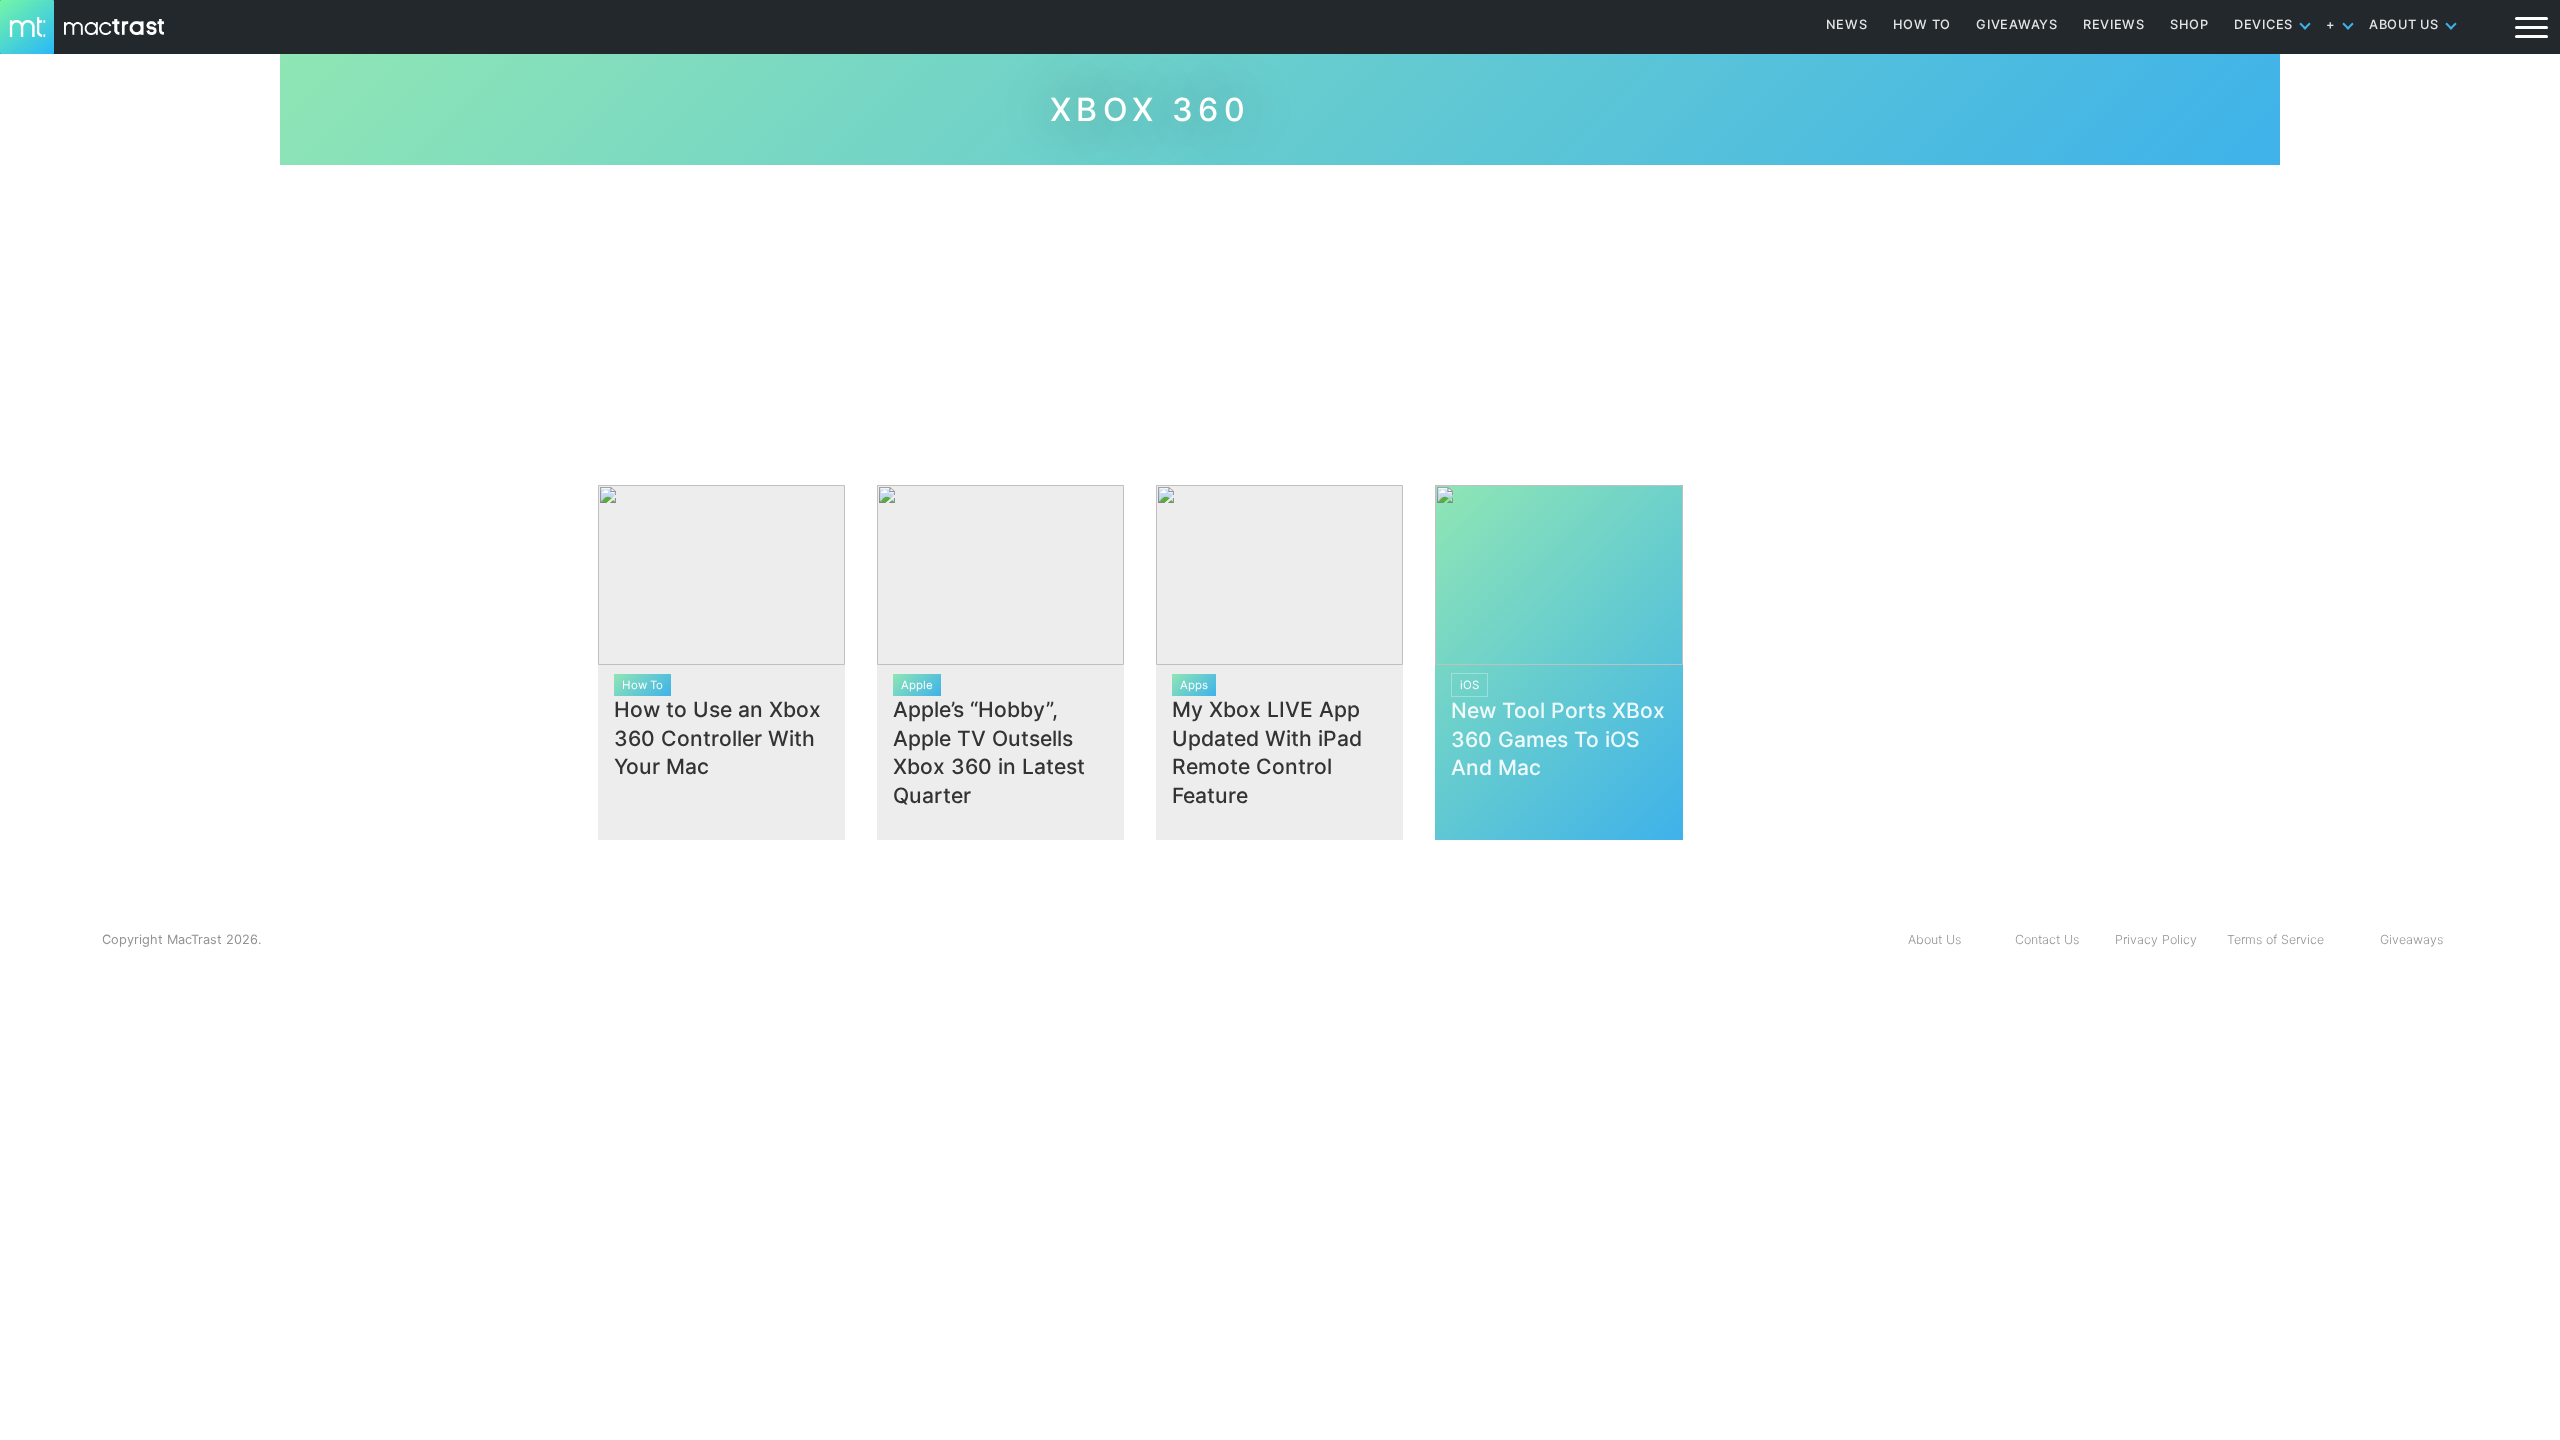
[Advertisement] (1280, 317)
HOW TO (1922, 24)
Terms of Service (2275, 939)
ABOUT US (2404, 24)
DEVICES (2263, 24)
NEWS (1847, 24)
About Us (1934, 939)
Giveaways (2411, 939)
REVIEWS (2114, 24)
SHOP (2189, 24)
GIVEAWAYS (2017, 24)
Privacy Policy (2156, 939)
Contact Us (2047, 939)
